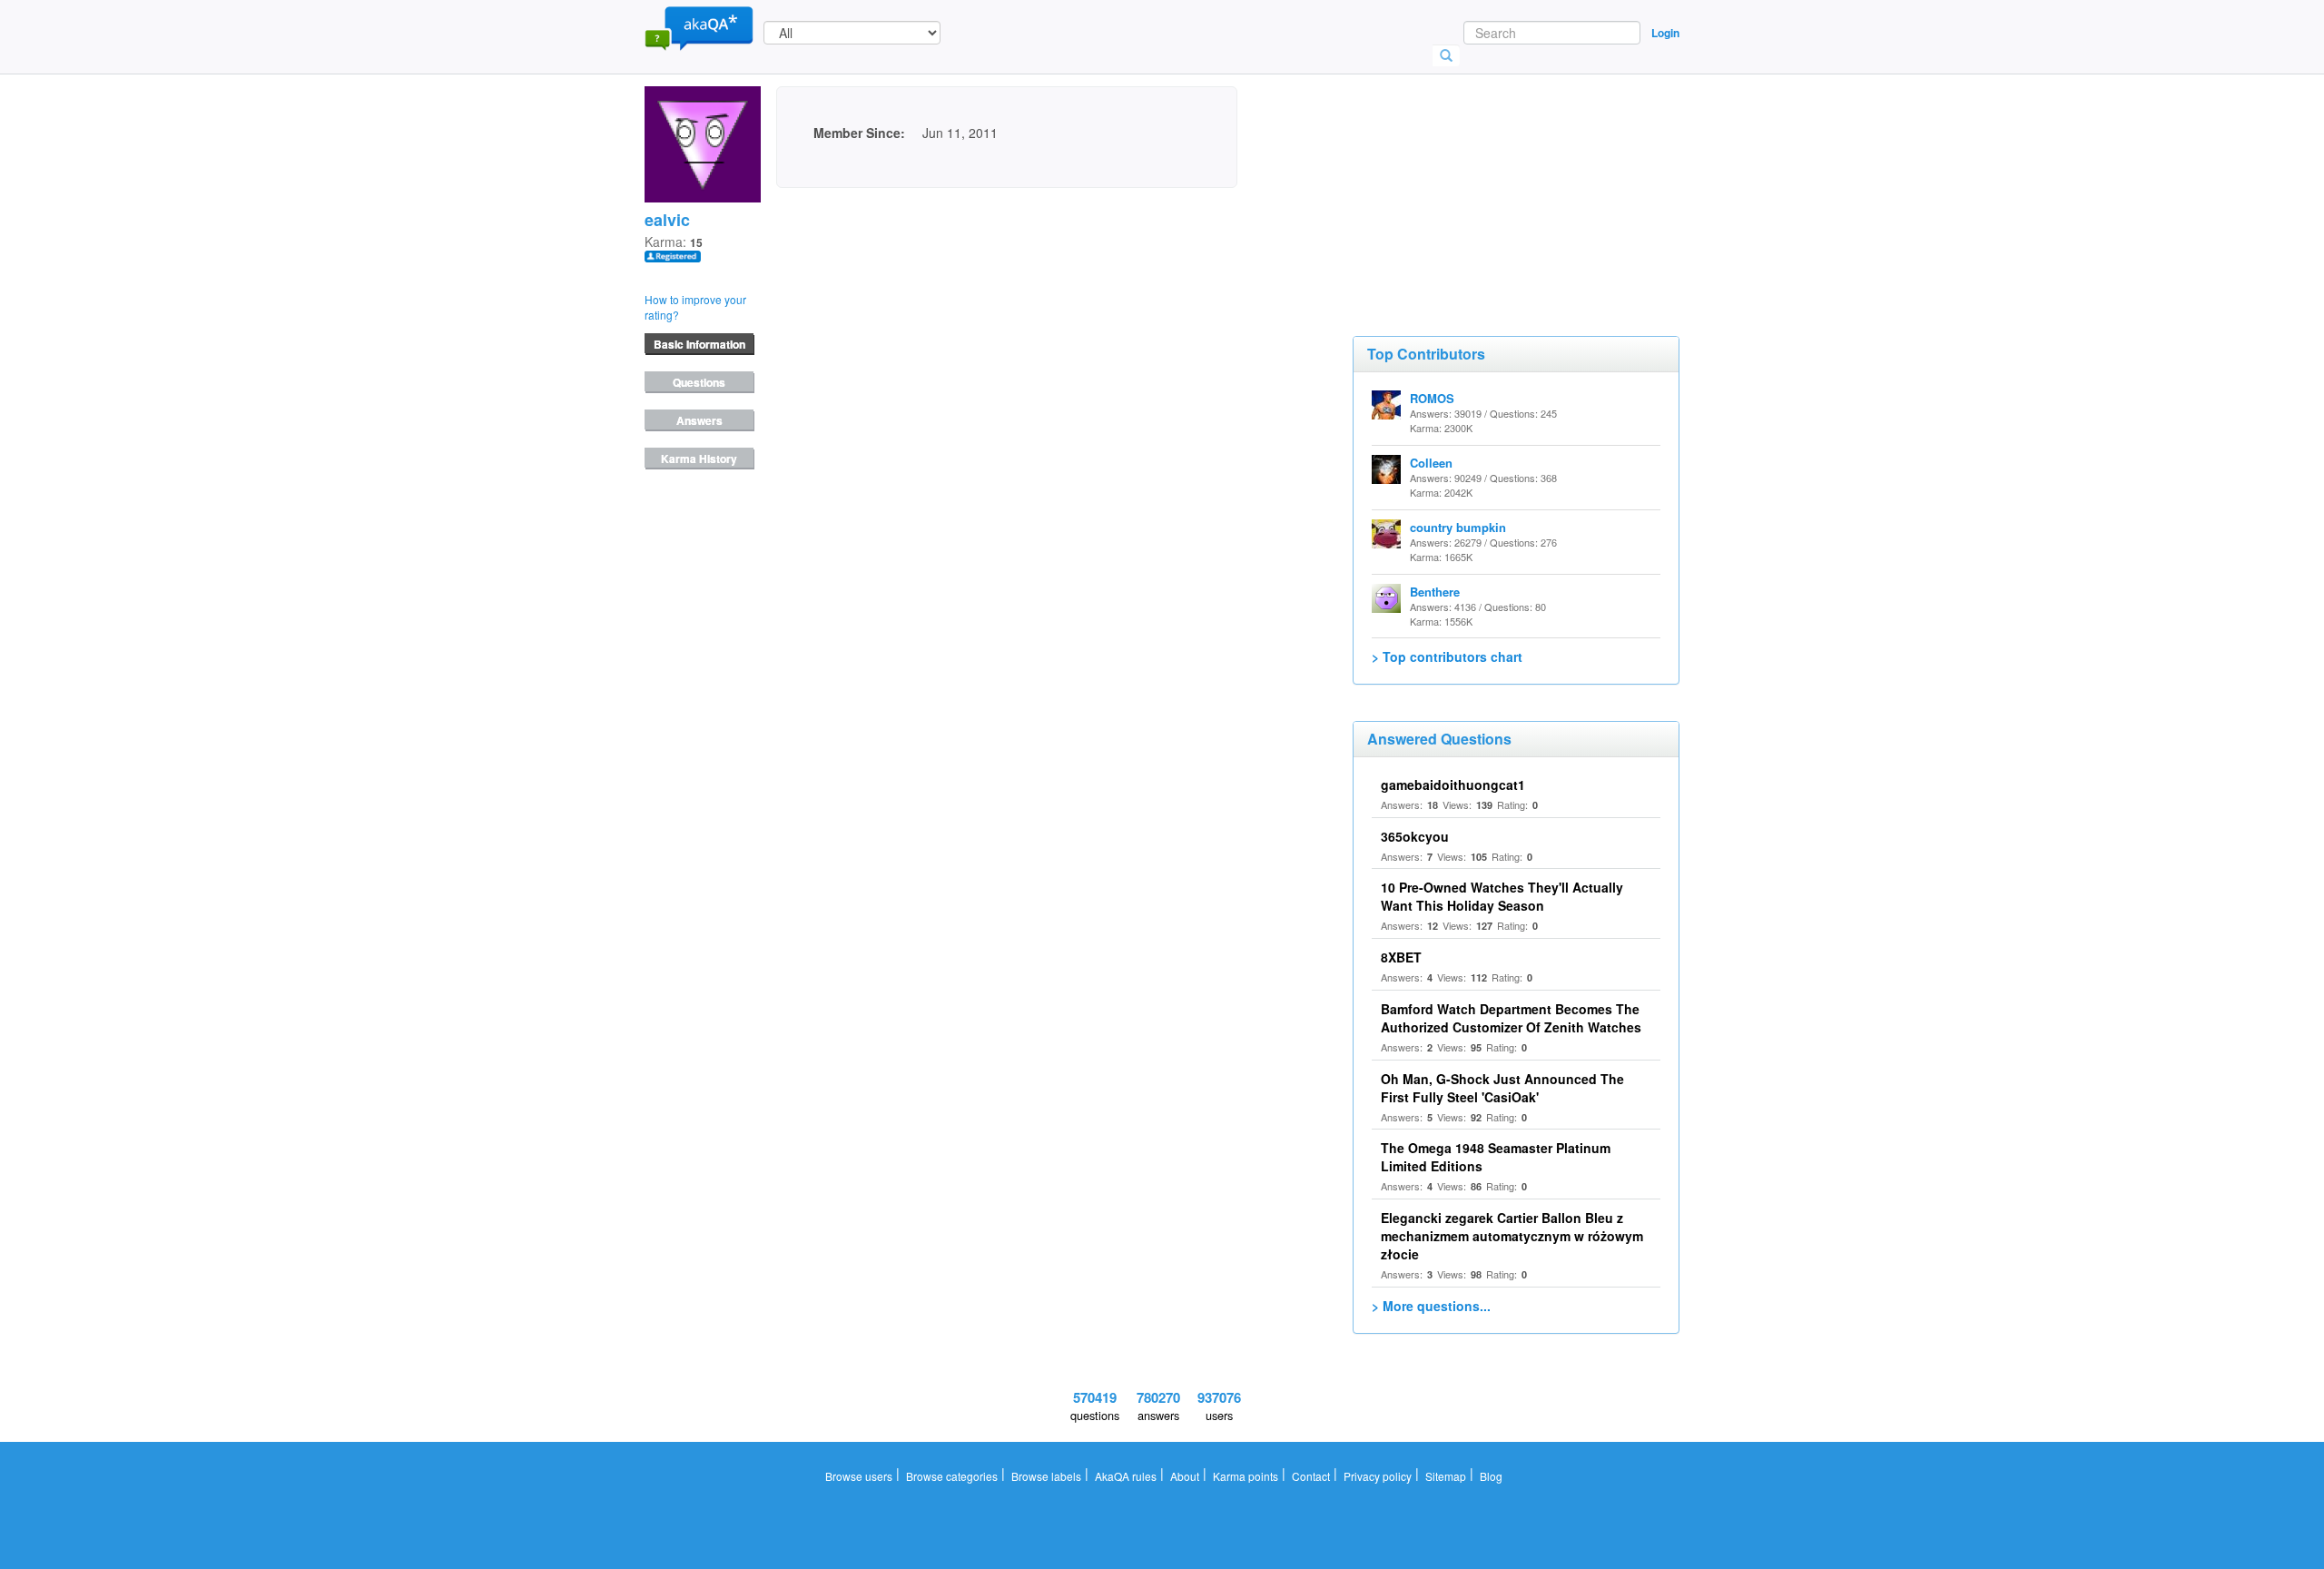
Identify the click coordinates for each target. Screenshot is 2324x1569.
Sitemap (1446, 1476)
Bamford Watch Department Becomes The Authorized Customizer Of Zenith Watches (1511, 1018)
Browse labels (1046, 1476)
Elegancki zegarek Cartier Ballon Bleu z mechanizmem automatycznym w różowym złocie (1512, 1236)
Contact (1311, 1476)
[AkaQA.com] (699, 27)
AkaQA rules (1126, 1476)
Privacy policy (1378, 1476)
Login (1665, 33)
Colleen (1431, 463)
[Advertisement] (1489, 177)
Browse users (859, 1476)
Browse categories (952, 1476)
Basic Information (699, 344)
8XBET (1401, 957)
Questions (699, 382)
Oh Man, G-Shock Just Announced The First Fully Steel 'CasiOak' (1502, 1088)
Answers (699, 420)
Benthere (1435, 592)
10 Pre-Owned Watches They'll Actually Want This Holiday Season (1502, 896)
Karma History (699, 459)
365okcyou (1415, 836)
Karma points (1246, 1476)
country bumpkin (1458, 527)
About (1185, 1476)
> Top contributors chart (1447, 656)
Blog (1491, 1476)
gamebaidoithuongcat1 (1453, 784)
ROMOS (1432, 398)
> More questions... (1431, 1306)
